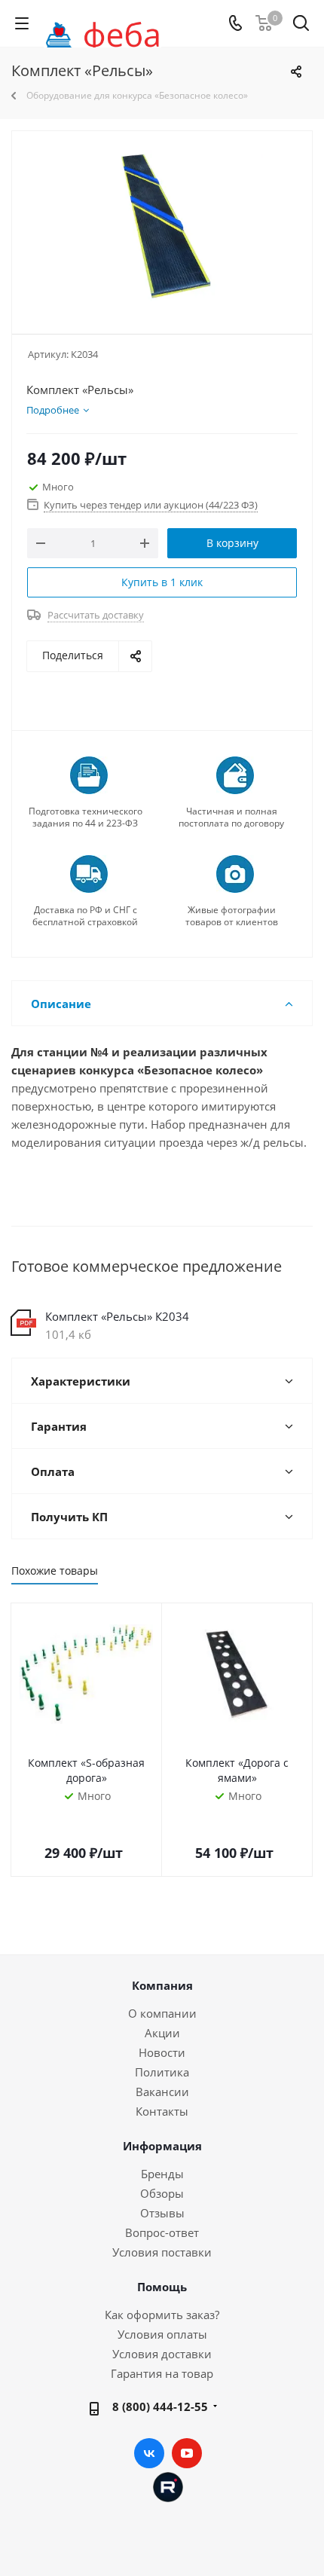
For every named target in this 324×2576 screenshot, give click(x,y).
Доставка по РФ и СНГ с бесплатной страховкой (85, 916)
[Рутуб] (168, 2486)
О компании (162, 2013)
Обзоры (162, 2193)
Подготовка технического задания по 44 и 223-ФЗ (86, 817)
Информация (162, 2146)
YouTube (187, 2453)
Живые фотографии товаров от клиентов (232, 916)
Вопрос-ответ (162, 2232)
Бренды (162, 2174)
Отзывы (162, 2213)
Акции (162, 2033)
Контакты (162, 2111)
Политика (162, 2072)
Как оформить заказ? (162, 2315)
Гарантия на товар (162, 2373)
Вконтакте (149, 2453)
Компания (162, 1985)
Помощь (162, 2287)
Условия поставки (162, 2252)
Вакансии (162, 2092)
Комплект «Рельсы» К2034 (117, 1316)
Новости (162, 2052)
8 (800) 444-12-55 (160, 2406)
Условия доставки (162, 2354)
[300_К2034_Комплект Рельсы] (162, 226)
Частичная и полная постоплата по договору (231, 817)
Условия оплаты (162, 2334)
